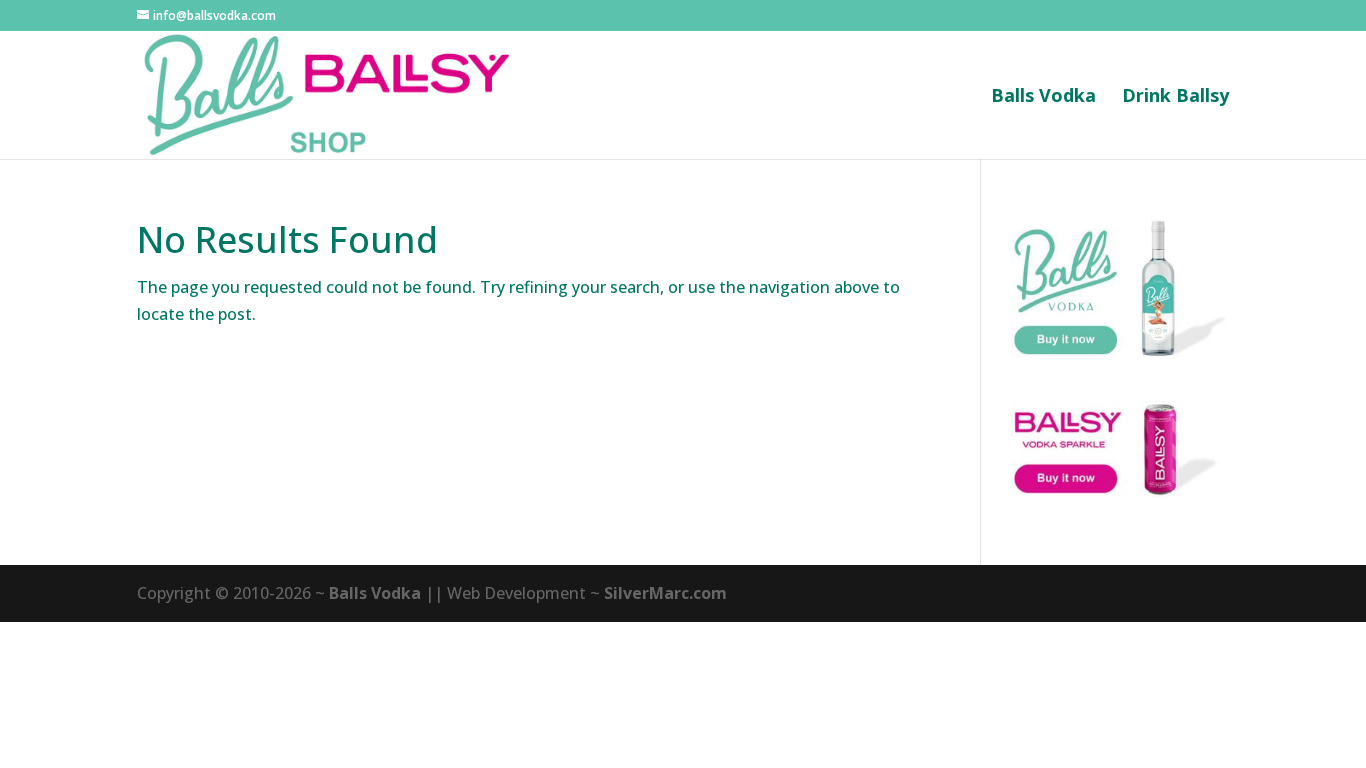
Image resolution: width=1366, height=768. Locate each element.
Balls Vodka (1043, 97)
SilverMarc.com (665, 593)
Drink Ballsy (1175, 97)
